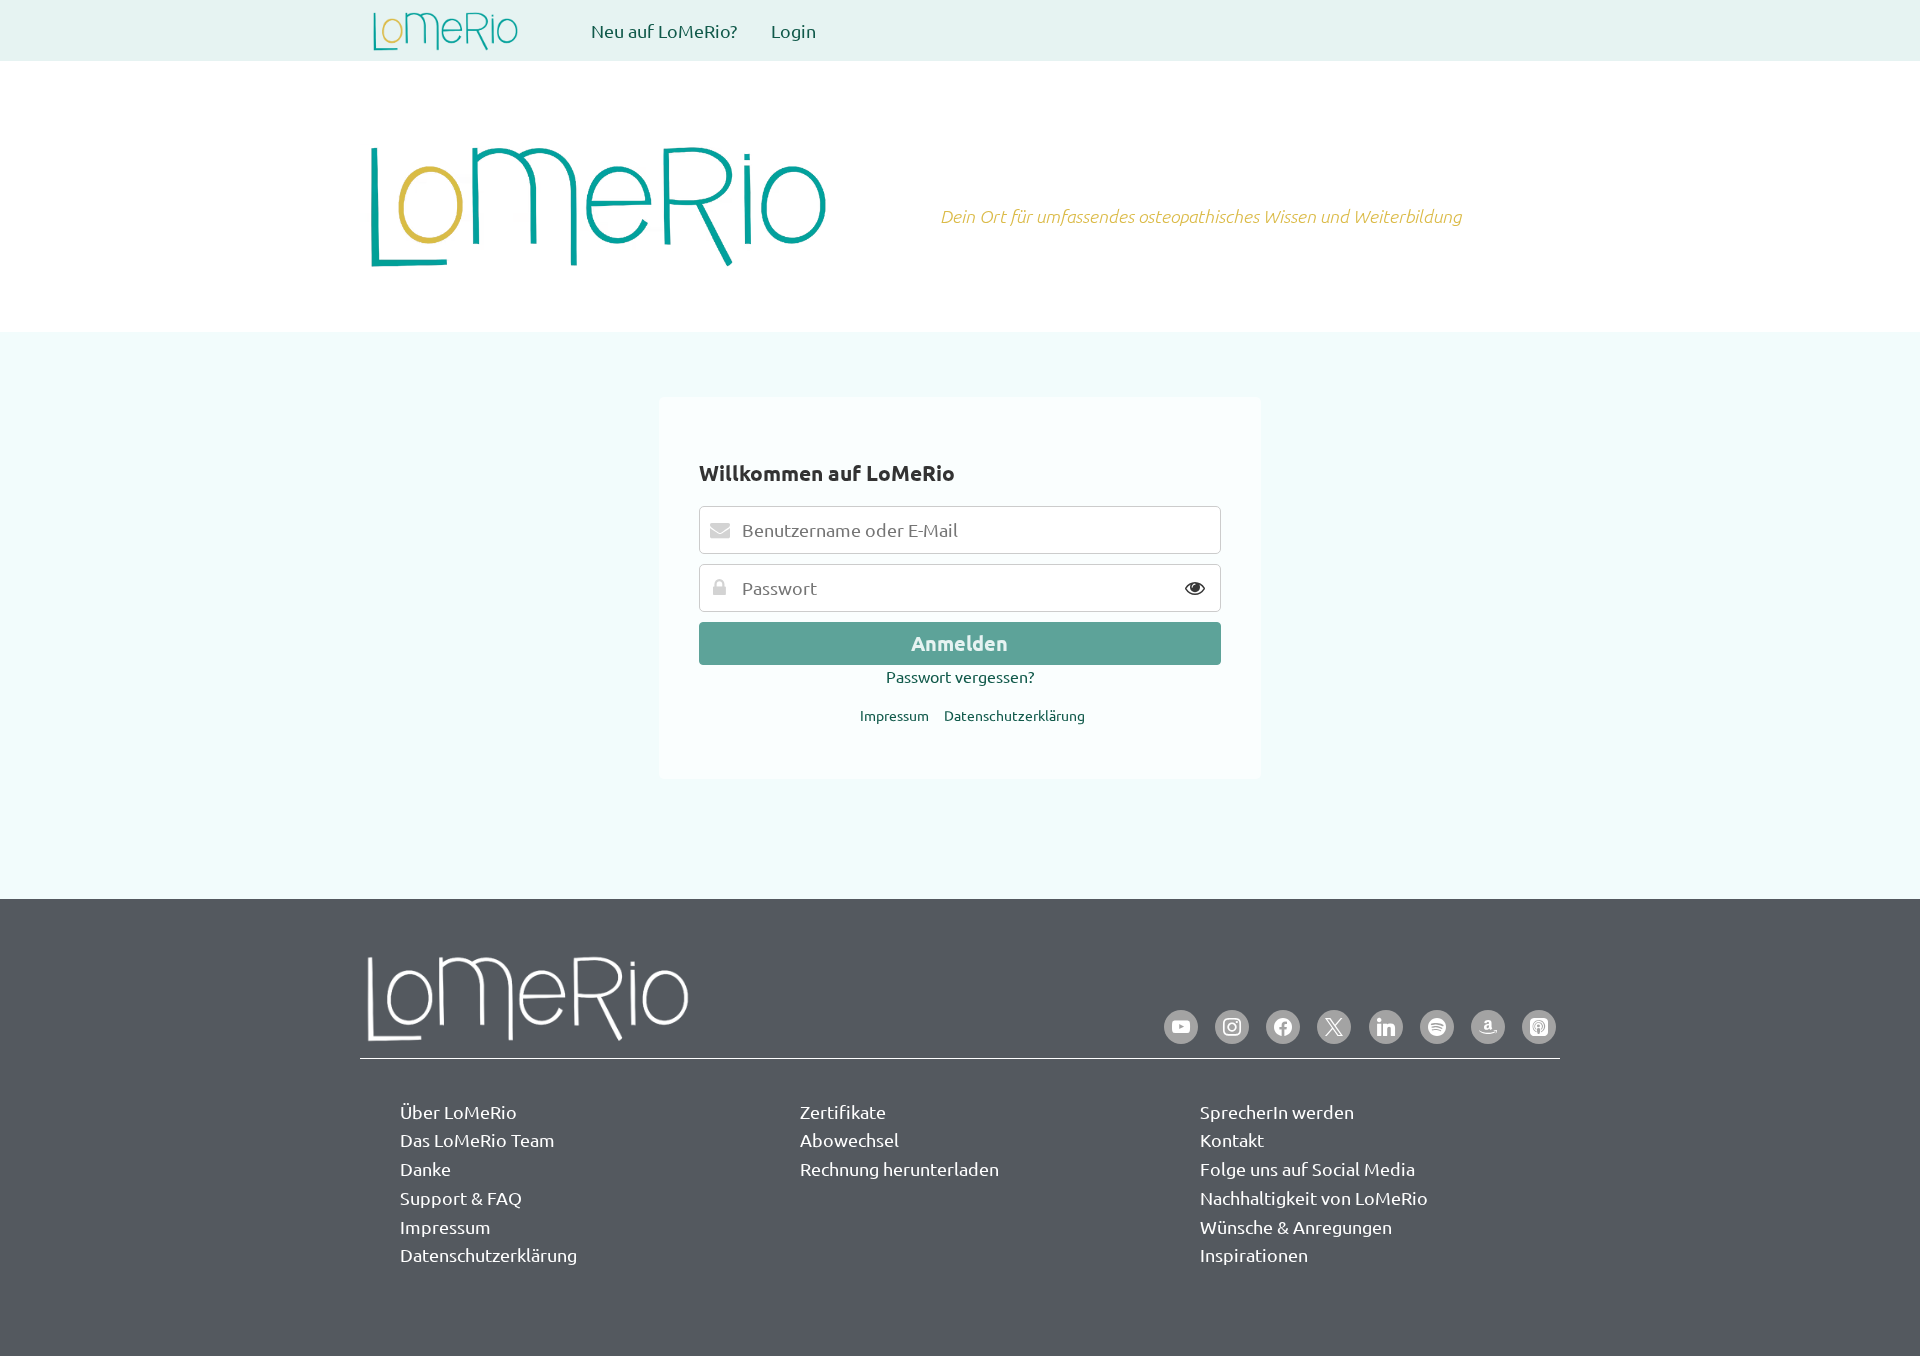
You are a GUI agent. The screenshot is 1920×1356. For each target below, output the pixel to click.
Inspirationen (1254, 1254)
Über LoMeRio (458, 1111)
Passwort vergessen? (960, 676)
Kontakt (1232, 1139)
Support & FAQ (461, 1197)
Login (793, 30)
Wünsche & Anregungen (1296, 1226)
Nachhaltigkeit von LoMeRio (1314, 1197)
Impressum (894, 715)
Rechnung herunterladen (899, 1168)
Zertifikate (843, 1111)
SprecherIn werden (1277, 1111)
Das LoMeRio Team (477, 1139)
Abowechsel (849, 1139)
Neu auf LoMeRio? (664, 30)
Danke (425, 1168)
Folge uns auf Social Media (1307, 1168)
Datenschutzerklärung (1014, 715)
